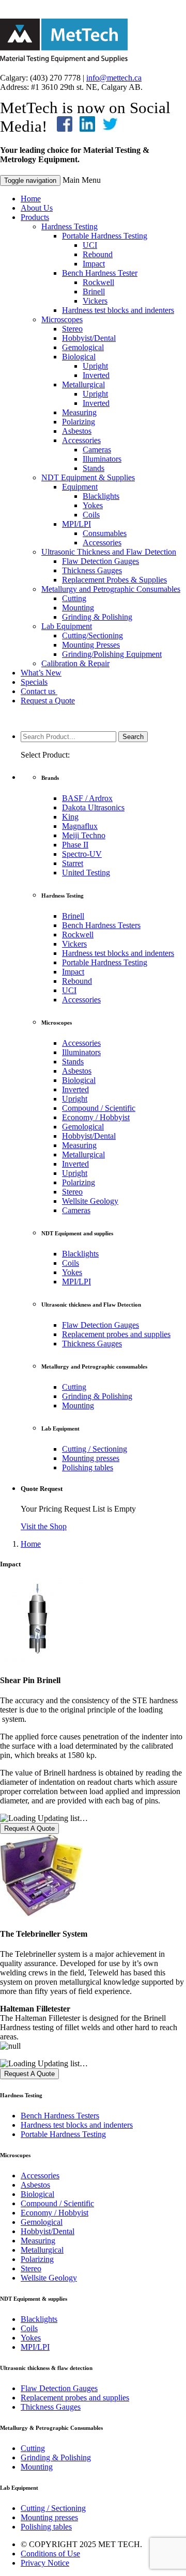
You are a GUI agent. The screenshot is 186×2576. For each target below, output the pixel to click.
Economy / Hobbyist (96, 1117)
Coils (91, 515)
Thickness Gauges (92, 570)
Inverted (96, 375)
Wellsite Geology (90, 1201)
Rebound (98, 254)
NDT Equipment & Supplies (88, 477)
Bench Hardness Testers (101, 925)
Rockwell (98, 282)
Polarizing (79, 422)
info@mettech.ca (114, 78)
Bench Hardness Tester (100, 273)
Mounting (78, 608)
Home (31, 199)
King (70, 817)
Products (35, 217)
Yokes (93, 505)
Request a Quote (48, 701)
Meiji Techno (84, 835)
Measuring (79, 412)
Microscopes (62, 319)
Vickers (95, 301)
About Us (37, 208)
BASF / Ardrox (87, 798)
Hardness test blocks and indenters (118, 310)
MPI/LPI (76, 524)
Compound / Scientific (99, 1108)
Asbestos (77, 431)
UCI (90, 245)
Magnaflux (80, 826)
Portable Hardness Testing (105, 236)
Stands (94, 468)
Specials (34, 682)
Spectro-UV (82, 854)
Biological (79, 357)
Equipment (80, 487)
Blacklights (101, 496)
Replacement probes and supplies (116, 1334)
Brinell (94, 292)
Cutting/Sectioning (92, 635)
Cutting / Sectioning (95, 1449)
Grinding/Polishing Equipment (112, 654)
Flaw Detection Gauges (100, 561)
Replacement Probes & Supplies (114, 580)
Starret (73, 863)
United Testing (86, 873)
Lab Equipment (67, 626)
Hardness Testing (69, 226)
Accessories (81, 440)
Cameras (97, 450)
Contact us (39, 691)
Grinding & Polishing (97, 617)
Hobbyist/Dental (89, 338)
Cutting (74, 598)
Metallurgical (83, 384)
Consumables (105, 533)
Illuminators (102, 459)
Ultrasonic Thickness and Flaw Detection (109, 552)
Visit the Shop (44, 1526)
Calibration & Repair (75, 663)
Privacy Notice (45, 2563)
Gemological (83, 347)
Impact (94, 264)
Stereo (72, 329)
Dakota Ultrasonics (93, 807)
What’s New (41, 673)
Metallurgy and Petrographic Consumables (111, 589)
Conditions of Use (50, 2554)
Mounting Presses (91, 645)
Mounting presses (91, 1458)
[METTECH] (64, 60)
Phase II (75, 845)
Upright (95, 366)
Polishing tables (88, 1467)
